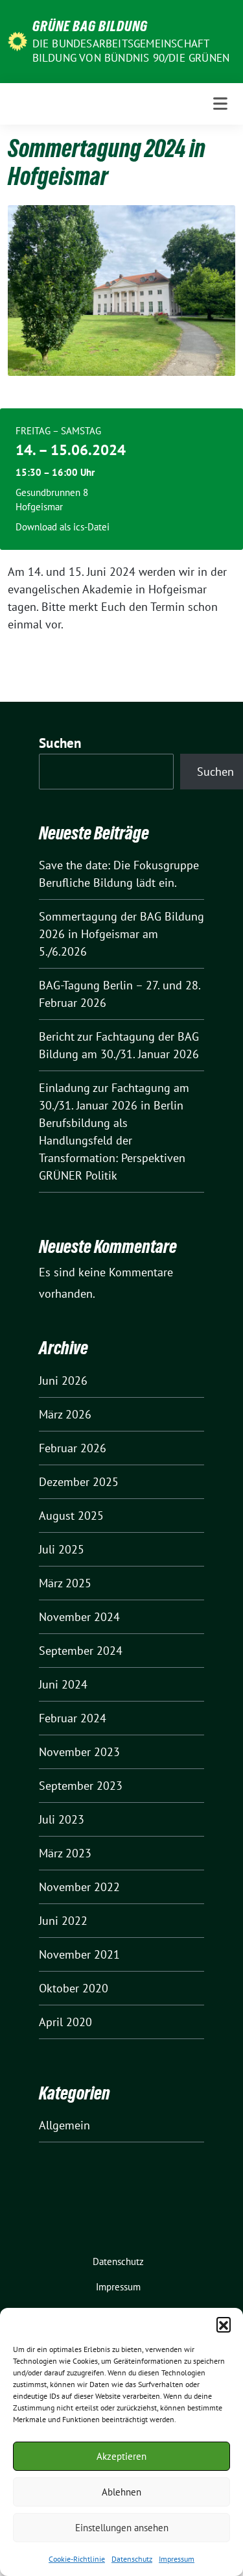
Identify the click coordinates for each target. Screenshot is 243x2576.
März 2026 (65, 1414)
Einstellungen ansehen (122, 2528)
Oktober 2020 (74, 1988)
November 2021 (79, 1954)
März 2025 (65, 1583)
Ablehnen (121, 2492)
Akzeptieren (121, 2456)
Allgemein (64, 2125)
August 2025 (71, 1516)
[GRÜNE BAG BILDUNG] (17, 41)
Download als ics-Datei (63, 527)
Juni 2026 (63, 1381)
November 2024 (79, 1617)
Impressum (177, 2559)
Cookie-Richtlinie (77, 2559)
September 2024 (81, 1651)
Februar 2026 (73, 1448)
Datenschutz (132, 2559)
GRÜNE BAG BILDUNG (90, 26)
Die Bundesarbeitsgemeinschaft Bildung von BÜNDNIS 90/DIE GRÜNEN (131, 51)
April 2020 (65, 2022)
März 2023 (65, 1853)
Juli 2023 (62, 1819)
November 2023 (79, 1752)
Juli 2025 (62, 1549)
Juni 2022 (63, 1921)
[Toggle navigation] (220, 104)
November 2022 (79, 1887)
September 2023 (81, 1786)
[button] (224, 2324)
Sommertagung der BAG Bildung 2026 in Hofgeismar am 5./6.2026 (121, 934)
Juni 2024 (63, 1684)
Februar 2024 (73, 1718)
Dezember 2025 (79, 1482)
